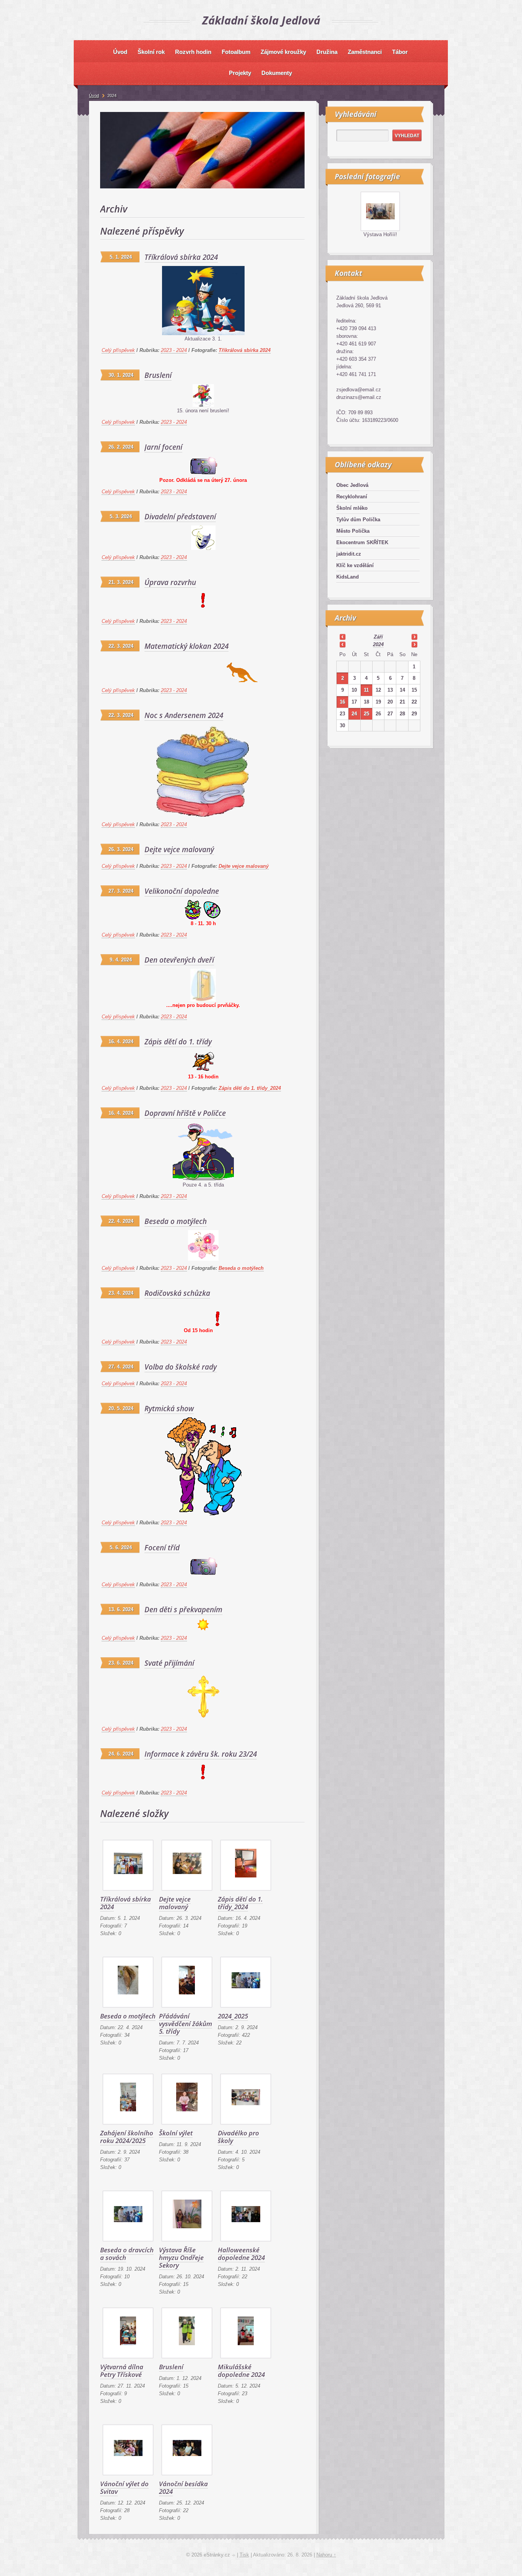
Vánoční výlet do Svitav (124, 2488)
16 (342, 702)
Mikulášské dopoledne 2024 (241, 2371)
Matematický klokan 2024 (186, 646)
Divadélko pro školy (238, 2137)
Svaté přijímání (169, 1663)
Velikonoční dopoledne (182, 891)
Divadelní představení (180, 517)
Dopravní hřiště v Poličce (185, 1113)
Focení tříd (162, 1548)
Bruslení (158, 375)
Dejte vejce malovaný (179, 849)
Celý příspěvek (118, 350)
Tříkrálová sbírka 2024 (181, 257)
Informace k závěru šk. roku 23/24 (201, 1754)
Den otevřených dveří (179, 960)
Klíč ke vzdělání (355, 565)
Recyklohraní (352, 497)
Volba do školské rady (181, 1367)
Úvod (94, 96)
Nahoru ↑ (326, 2555)
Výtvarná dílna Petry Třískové (122, 2371)
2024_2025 (233, 2016)
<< (342, 637)
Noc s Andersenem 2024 (184, 715)
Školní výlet (176, 2133)
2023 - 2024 (174, 350)
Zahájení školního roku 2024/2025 (127, 2137)
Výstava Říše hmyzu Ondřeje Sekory (181, 2257)
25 (366, 714)
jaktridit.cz (349, 554)
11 (366, 690)
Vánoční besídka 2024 (183, 2488)
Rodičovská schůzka (177, 1293)
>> (414, 637)
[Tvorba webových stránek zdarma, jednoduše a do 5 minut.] (234, 2556)
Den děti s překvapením (183, 1610)
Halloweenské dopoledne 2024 (241, 2254)
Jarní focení (163, 447)
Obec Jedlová (352, 485)
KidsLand (348, 577)
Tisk (244, 2555)
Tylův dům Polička (358, 520)
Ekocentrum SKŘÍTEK (362, 542)
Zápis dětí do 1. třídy (178, 1042)
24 (354, 714)
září (378, 637)
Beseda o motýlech (176, 1221)
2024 (378, 644)
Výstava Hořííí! (380, 234)
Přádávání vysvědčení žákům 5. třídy (186, 2024)
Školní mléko (352, 508)
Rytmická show (169, 1409)
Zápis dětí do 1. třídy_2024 (250, 1088)
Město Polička (353, 531)
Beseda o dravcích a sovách (127, 2254)
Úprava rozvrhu (170, 582)
